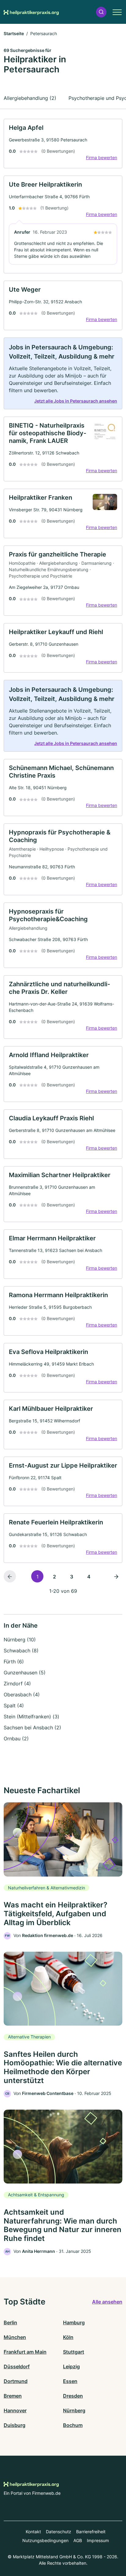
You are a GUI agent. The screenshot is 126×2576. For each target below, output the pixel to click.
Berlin (10, 2322)
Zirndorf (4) (17, 1684)
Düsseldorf (17, 2366)
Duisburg (15, 2425)
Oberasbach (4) (22, 1695)
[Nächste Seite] (116, 1576)
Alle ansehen (107, 2302)
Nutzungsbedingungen (45, 2540)
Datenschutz (59, 2532)
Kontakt (33, 2532)
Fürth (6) (14, 1662)
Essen (70, 2381)
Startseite (14, 33)
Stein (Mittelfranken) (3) (31, 1717)
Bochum (73, 2425)
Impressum (98, 2540)
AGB (78, 2540)
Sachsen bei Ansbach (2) (32, 1728)
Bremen (13, 2396)
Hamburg (74, 2322)
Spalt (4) (14, 1706)
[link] (63, 144)
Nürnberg (74, 2410)
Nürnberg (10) (20, 1640)
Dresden (73, 2396)
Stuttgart (74, 2352)
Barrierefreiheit (91, 2532)
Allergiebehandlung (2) (30, 98)
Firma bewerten (102, 157)
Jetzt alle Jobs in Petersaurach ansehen (76, 401)
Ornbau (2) (16, 1739)
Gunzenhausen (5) (25, 1673)
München (15, 2337)
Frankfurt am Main (25, 2352)
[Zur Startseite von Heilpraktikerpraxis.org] (31, 12)
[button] (101, 12)
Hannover (15, 2410)
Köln (68, 2337)
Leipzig (71, 2366)
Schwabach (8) (21, 1651)
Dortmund (16, 2381)
